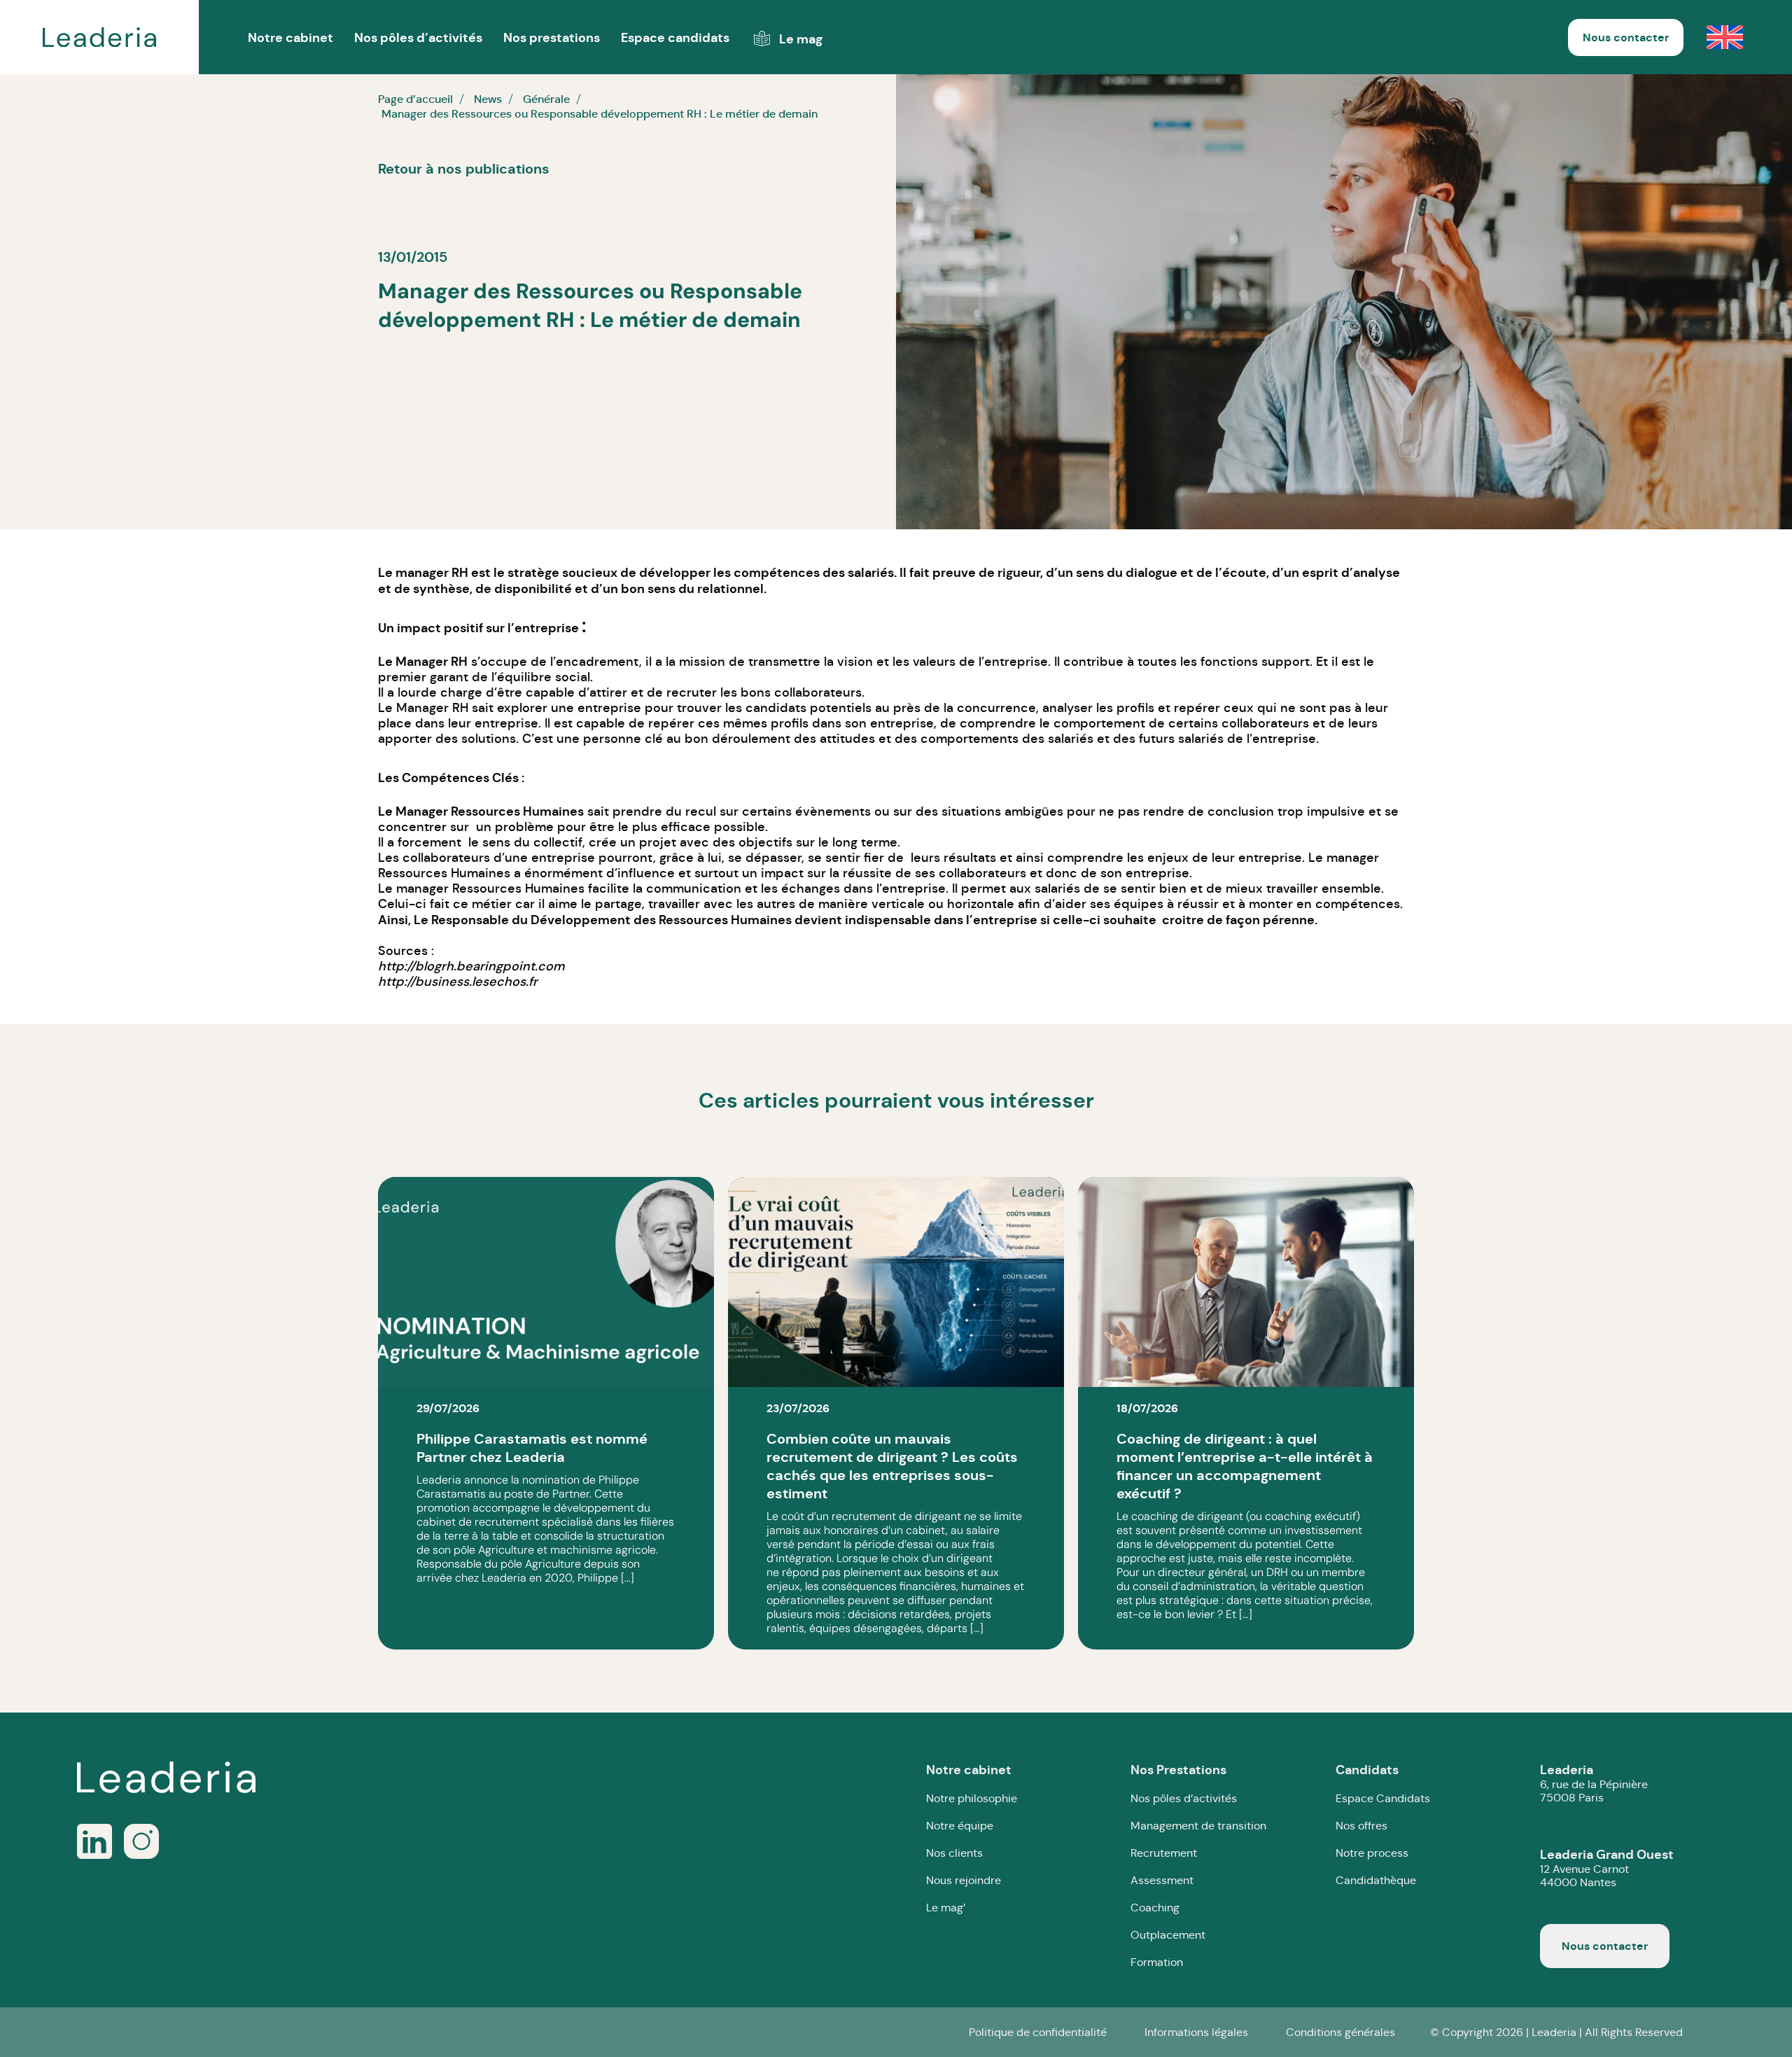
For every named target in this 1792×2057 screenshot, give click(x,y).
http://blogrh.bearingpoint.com (471, 966)
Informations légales (1196, 2032)
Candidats (1367, 1770)
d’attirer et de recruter (647, 692)
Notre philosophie (972, 1798)
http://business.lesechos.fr (458, 982)
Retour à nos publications (464, 169)
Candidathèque (1376, 1880)
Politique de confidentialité (1038, 2032)
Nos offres (1361, 1826)
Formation (1157, 1962)
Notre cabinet (969, 1770)
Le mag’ (946, 1908)
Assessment (1162, 1880)
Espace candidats (675, 37)
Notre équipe (960, 1826)
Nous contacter (1626, 37)
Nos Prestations (1178, 1770)
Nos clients (954, 1853)
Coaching (1155, 1908)
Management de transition (1198, 1826)
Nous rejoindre (964, 1880)
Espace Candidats (1383, 1798)
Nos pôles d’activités (418, 37)
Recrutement (1164, 1853)
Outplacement (1168, 1935)
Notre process (1372, 1853)
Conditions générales (1340, 2032)
